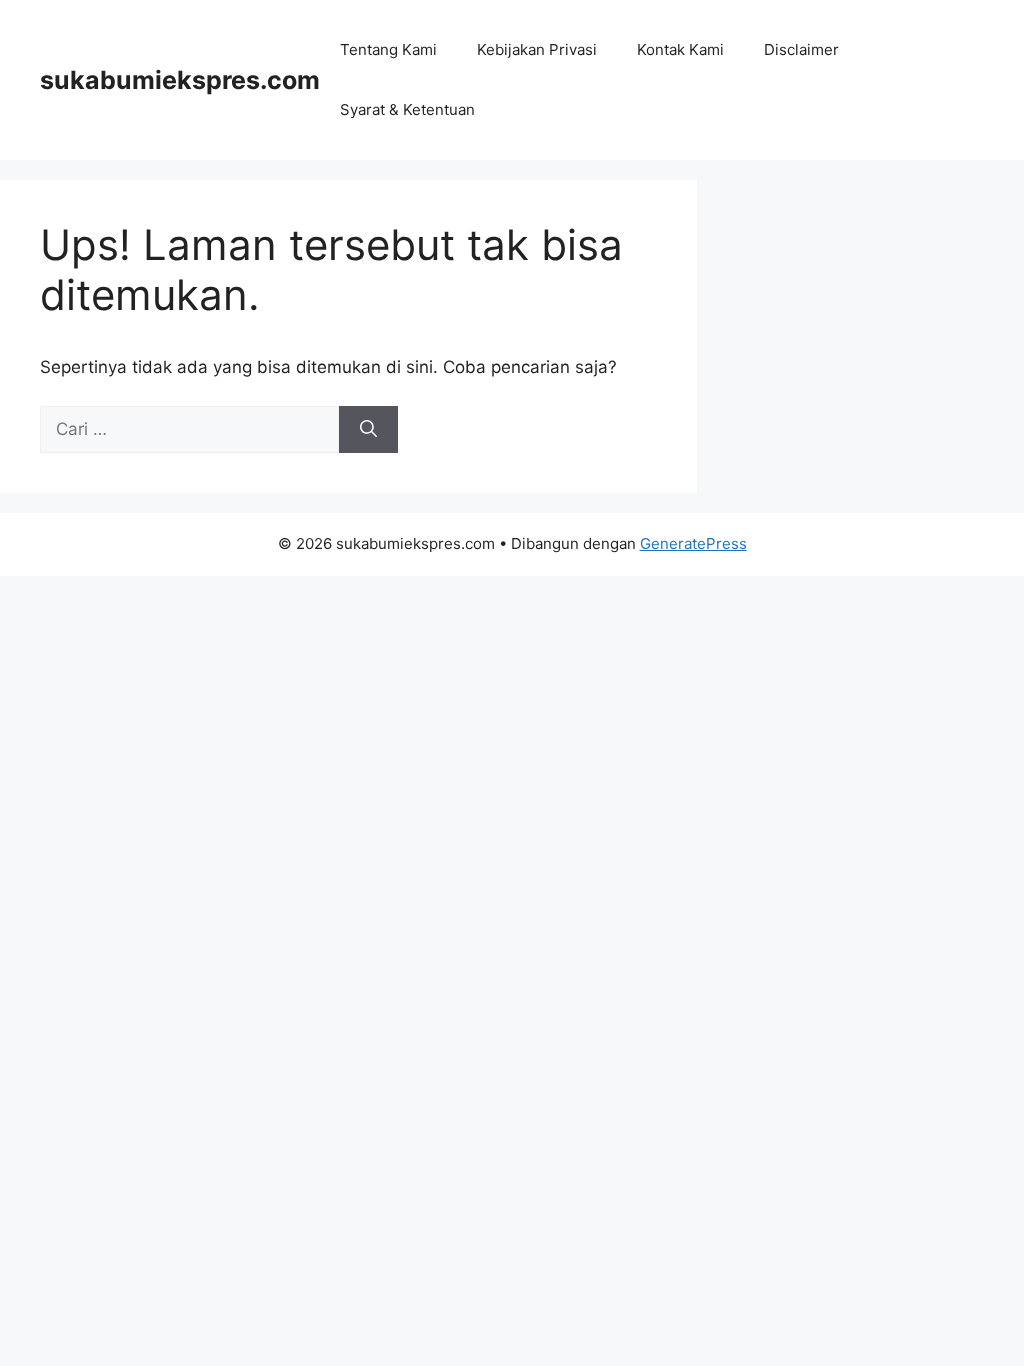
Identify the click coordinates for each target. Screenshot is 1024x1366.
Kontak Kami (680, 49)
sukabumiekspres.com (180, 80)
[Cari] (368, 430)
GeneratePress (693, 543)
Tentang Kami (388, 49)
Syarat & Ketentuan (407, 109)
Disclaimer (801, 49)
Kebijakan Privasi (537, 49)
